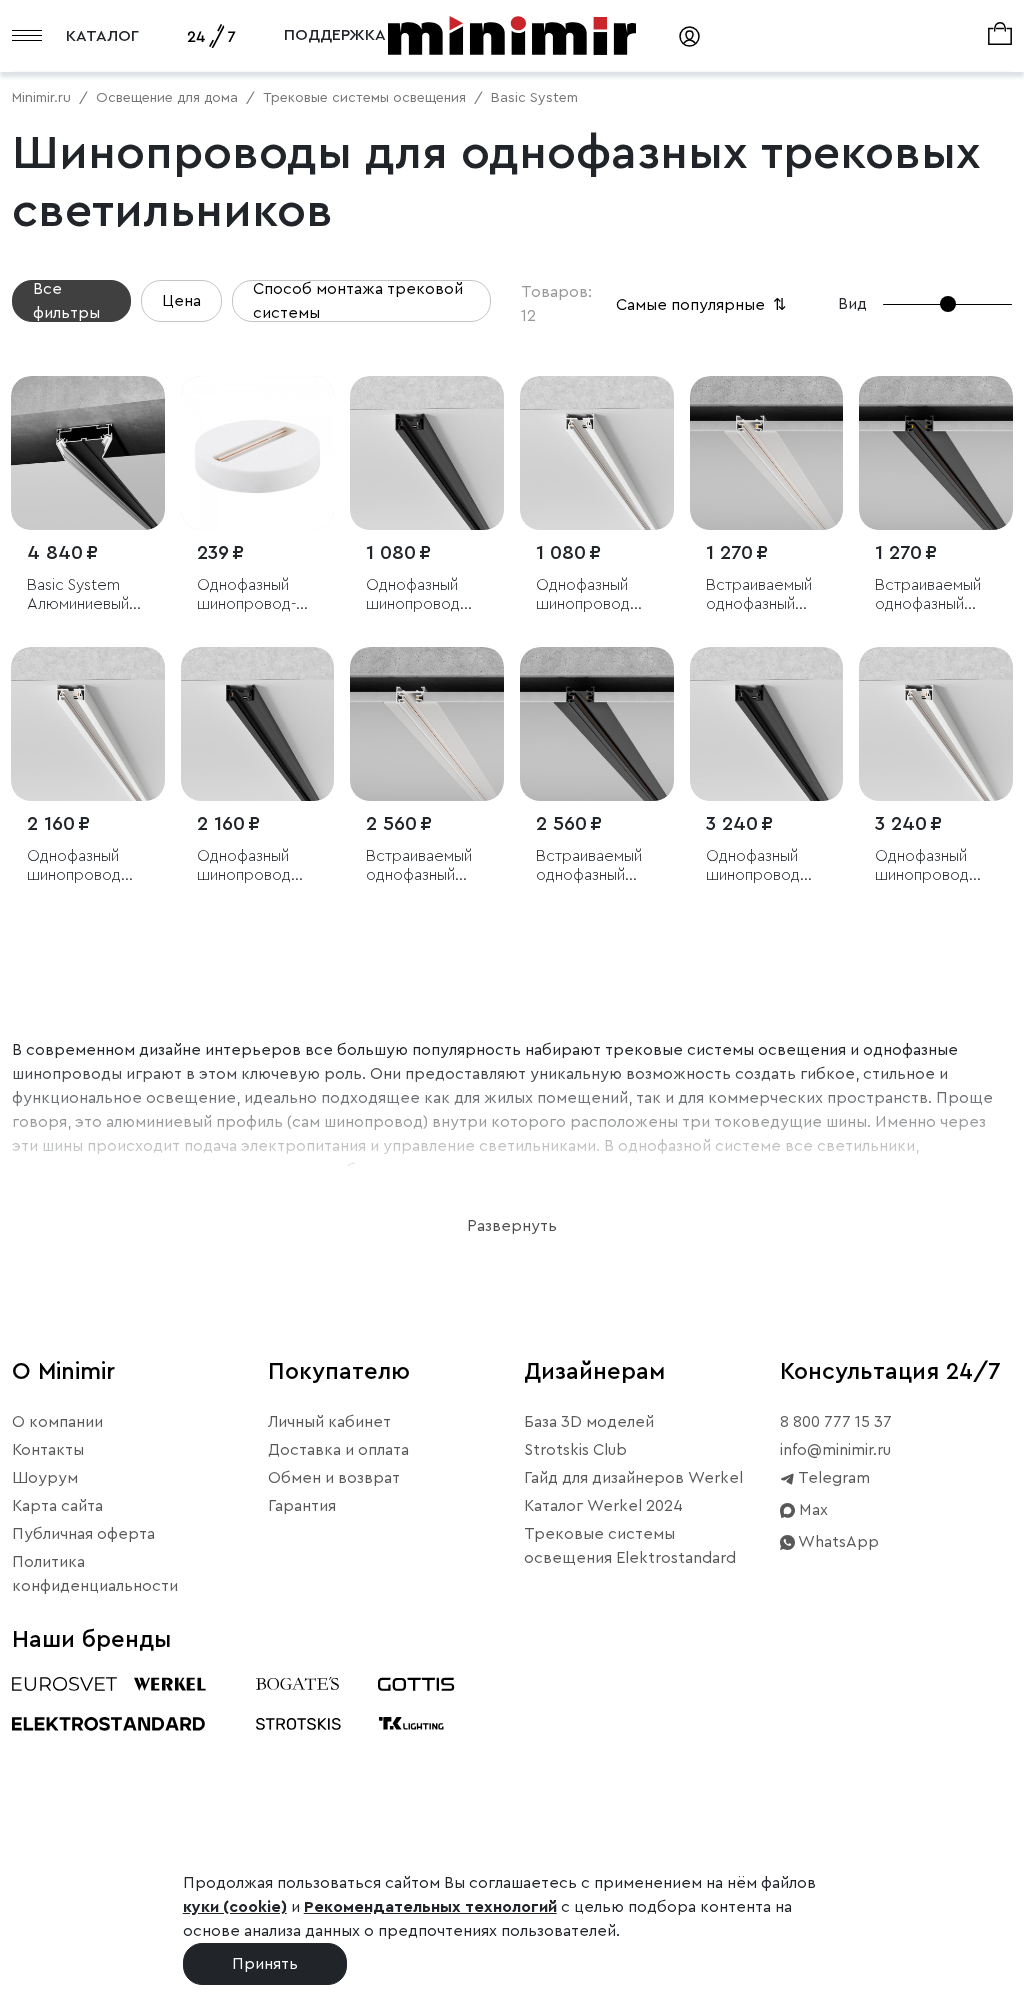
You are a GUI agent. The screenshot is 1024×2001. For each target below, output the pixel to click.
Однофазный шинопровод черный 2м (244, 866)
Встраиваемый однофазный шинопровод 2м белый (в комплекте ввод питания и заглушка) (425, 866)
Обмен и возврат (334, 1478)
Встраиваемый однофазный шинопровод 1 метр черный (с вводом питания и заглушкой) (932, 595)
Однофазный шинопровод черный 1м (413, 595)
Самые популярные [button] (703, 305)
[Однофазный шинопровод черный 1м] (427, 453)
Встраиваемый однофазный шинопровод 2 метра (589, 866)
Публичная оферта (83, 1534)
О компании (57, 1422)
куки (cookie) (235, 1907)
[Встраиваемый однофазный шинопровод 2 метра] (597, 724)
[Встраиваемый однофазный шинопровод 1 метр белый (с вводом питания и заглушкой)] (767, 453)
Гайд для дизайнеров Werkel (633, 1478)
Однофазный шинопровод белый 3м (922, 866)
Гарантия (302, 1506)
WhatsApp (837, 1542)
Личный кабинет (329, 1422)
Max (811, 1510)
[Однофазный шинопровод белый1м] (597, 453)
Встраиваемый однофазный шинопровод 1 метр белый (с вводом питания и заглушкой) (763, 595)
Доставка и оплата (338, 1450)
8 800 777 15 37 (836, 1422)
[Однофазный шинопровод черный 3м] (767, 724)
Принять (265, 1964)
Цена (181, 301)
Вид (852, 304)
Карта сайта (57, 1506)
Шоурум (45, 1478)
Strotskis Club (575, 1450)
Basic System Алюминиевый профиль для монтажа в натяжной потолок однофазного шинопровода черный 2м (78, 595)
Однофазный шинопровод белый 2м (74, 866)
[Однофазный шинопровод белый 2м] (88, 724)
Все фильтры (66, 301)
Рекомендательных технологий (430, 1907)
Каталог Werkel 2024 (603, 1506)
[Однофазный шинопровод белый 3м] (936, 724)
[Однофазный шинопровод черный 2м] (258, 724)
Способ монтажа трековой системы (358, 301)
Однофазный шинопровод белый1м (583, 595)
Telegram (832, 1478)
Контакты (48, 1450)
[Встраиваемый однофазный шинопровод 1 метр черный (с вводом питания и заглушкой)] (936, 453)
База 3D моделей (589, 1422)
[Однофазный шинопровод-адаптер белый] (258, 453)
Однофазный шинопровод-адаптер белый (252, 595)
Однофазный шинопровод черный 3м (753, 866)
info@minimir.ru (835, 1450)
